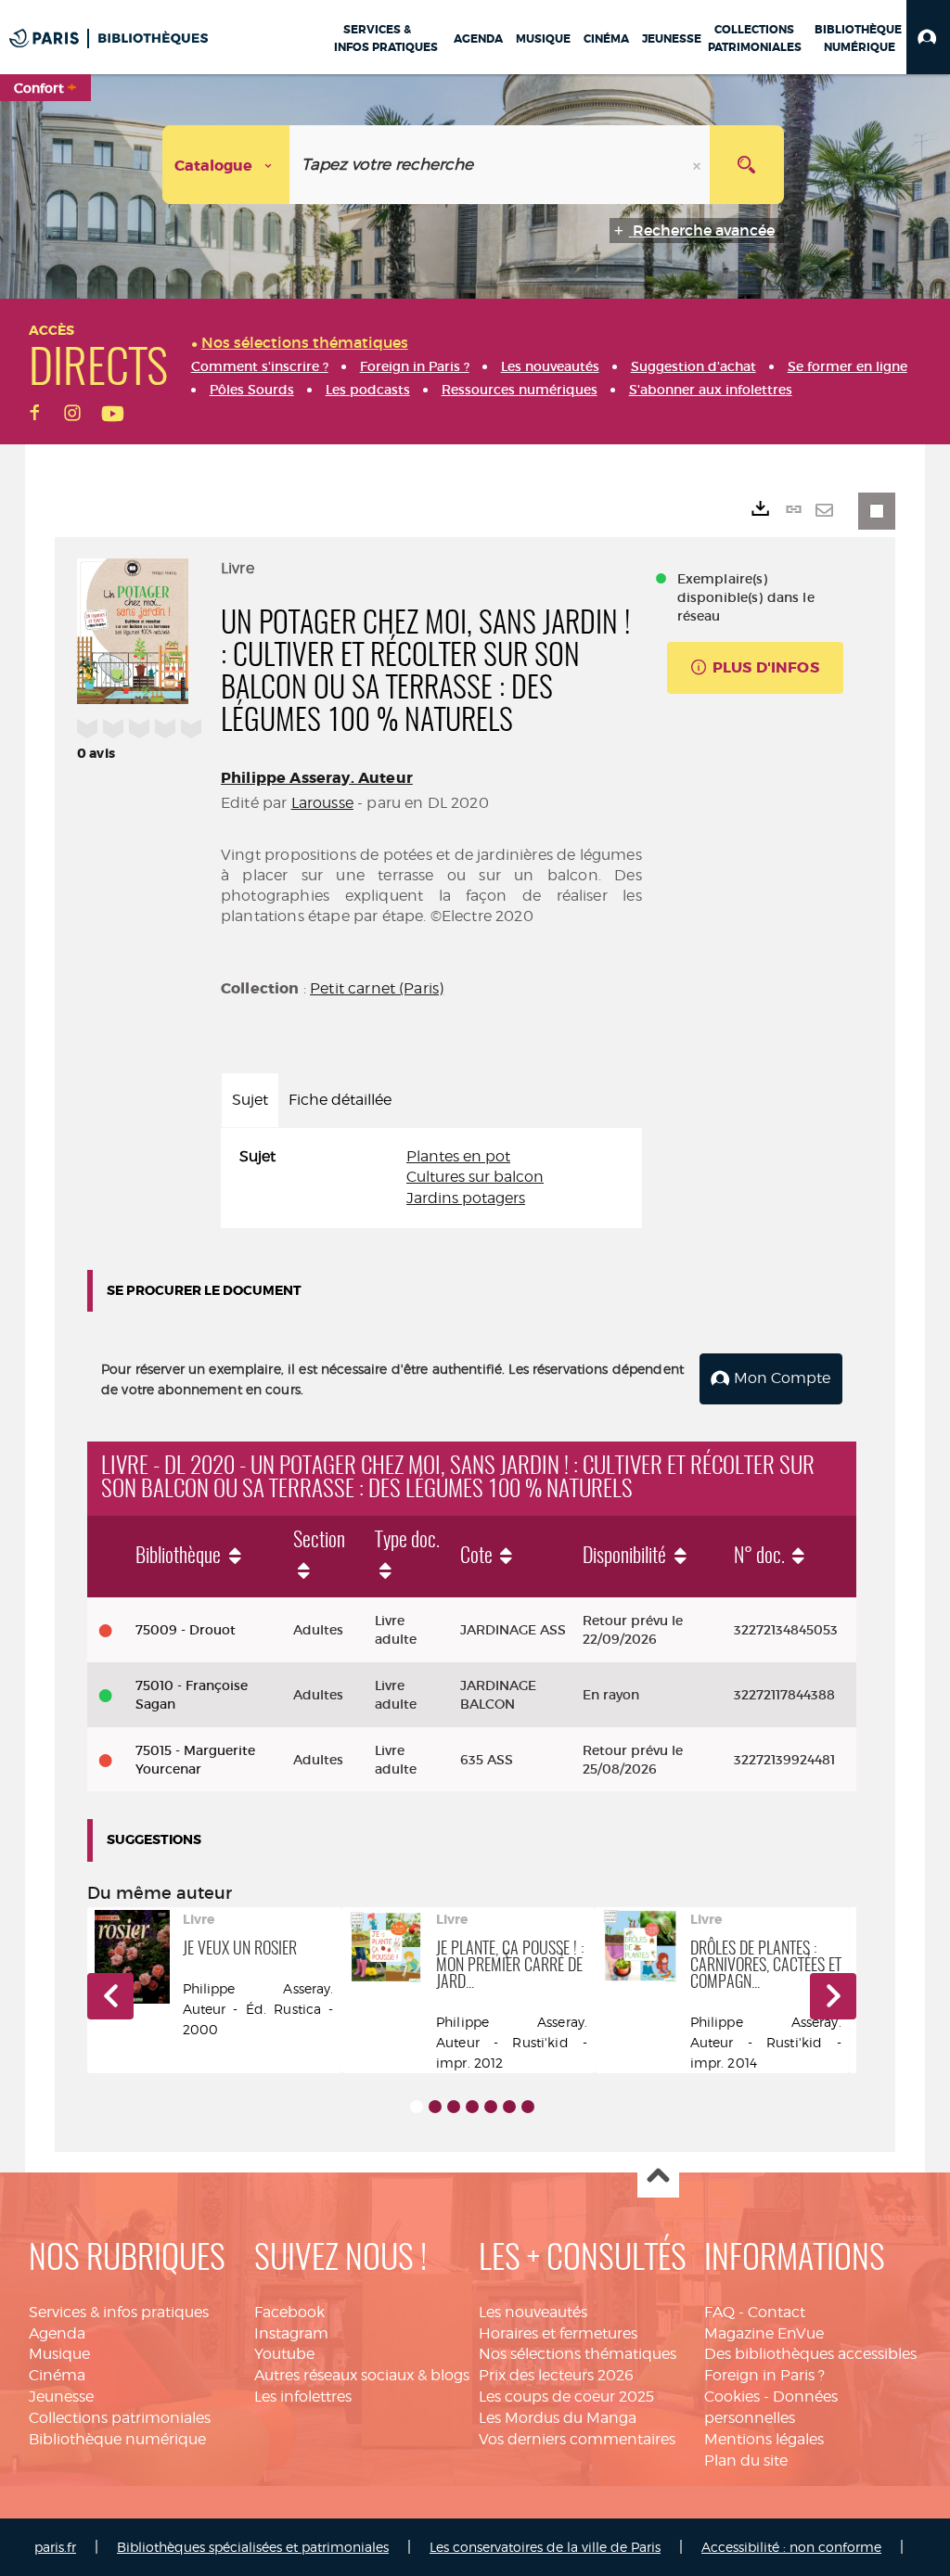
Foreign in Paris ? (764, 2375)
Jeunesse (61, 2397)
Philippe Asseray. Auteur (317, 778)
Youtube (284, 2354)
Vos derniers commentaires (577, 2439)
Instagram (291, 2333)
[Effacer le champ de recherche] (699, 165)
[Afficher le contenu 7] (528, 2107)
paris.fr (55, 2547)
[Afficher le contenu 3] (454, 2107)
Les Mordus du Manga (558, 2418)
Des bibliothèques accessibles (810, 2354)
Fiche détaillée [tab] (340, 1100)
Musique (59, 2354)
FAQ (719, 2312)
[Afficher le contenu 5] (491, 2107)
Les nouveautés (533, 2312)
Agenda (57, 2333)
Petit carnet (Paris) (377, 988)
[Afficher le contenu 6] (509, 2107)
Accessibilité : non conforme (791, 2547)
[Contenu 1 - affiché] (417, 2107)
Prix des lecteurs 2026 (556, 2375)
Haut (658, 2178)
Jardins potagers (466, 1198)
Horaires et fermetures (558, 2333)
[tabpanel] (431, 1179)
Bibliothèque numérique (117, 2439)
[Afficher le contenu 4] (472, 2107)
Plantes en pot (458, 1156)
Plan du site (746, 2461)
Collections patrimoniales (120, 2418)
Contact (777, 2312)
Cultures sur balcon (475, 1177)
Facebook (289, 2312)
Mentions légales (764, 2439)
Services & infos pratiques (119, 2312)
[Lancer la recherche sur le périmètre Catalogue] (747, 165)
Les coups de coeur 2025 (566, 2397)
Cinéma (57, 2375)
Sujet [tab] (250, 1100)
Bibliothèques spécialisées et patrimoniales (253, 2547)
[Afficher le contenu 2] (435, 2107)
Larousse (322, 803)
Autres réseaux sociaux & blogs (362, 2375)
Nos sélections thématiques (578, 2354)
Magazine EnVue (764, 2333)
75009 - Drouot (186, 1630)
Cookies (732, 2397)
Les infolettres (303, 2397)
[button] (928, 37)
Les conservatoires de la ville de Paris (545, 2547)
